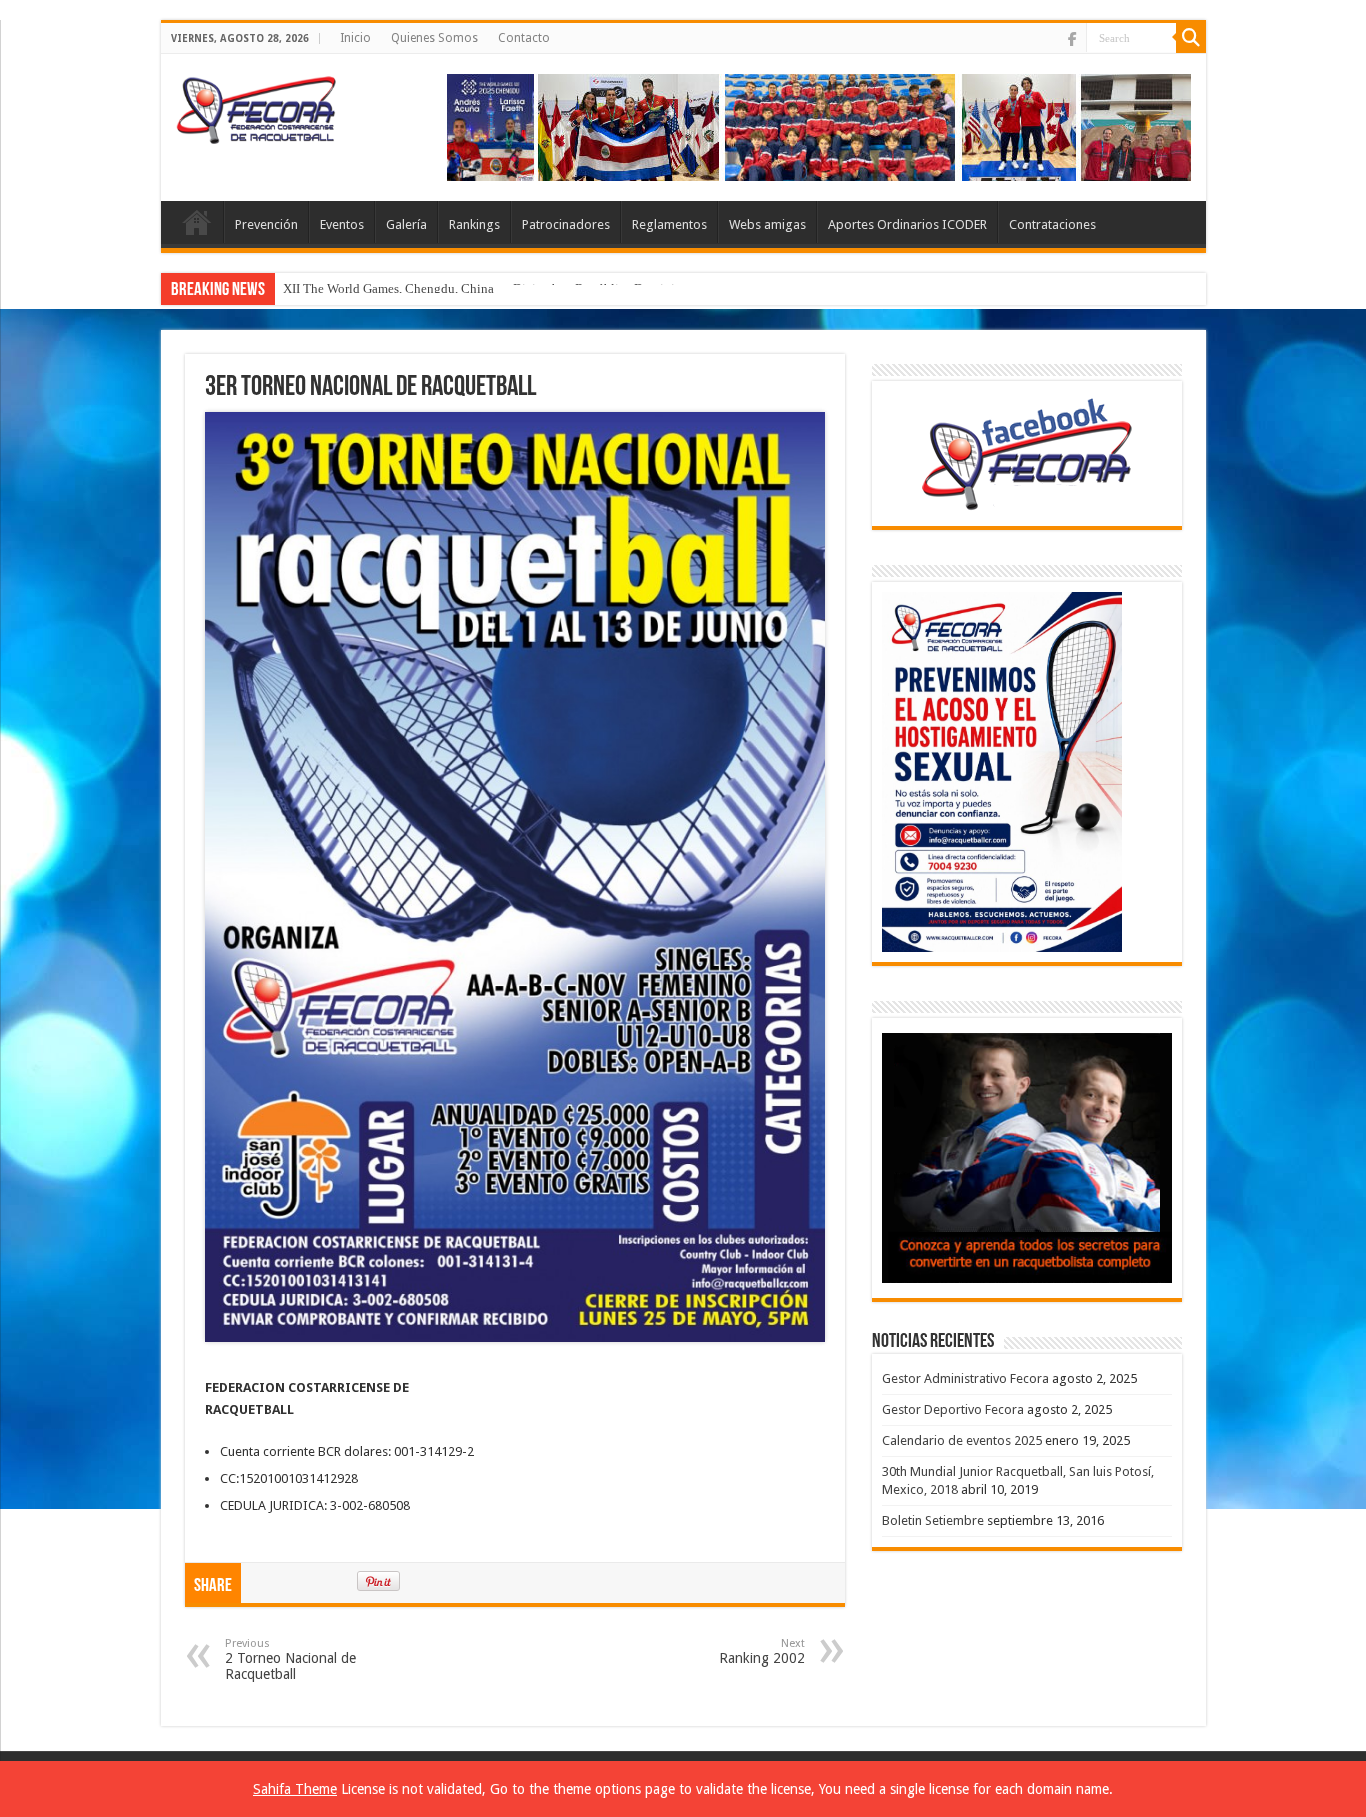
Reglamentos (669, 224)
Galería (406, 224)
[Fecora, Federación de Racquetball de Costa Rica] (260, 105)
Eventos (342, 224)
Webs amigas (767, 224)
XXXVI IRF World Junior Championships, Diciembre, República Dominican (488, 288)
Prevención (266, 224)
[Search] (1191, 38)
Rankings (474, 224)
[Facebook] (1072, 39)
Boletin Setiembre (933, 1520)
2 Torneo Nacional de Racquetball (290, 1659)
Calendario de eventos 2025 (962, 1440)
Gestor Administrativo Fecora (965, 1378)
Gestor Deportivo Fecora (953, 1409)
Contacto (524, 38)
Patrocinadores (566, 224)
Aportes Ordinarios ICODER (907, 224)
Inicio (355, 38)
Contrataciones (1052, 224)
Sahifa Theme (295, 1789)
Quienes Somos (434, 38)
